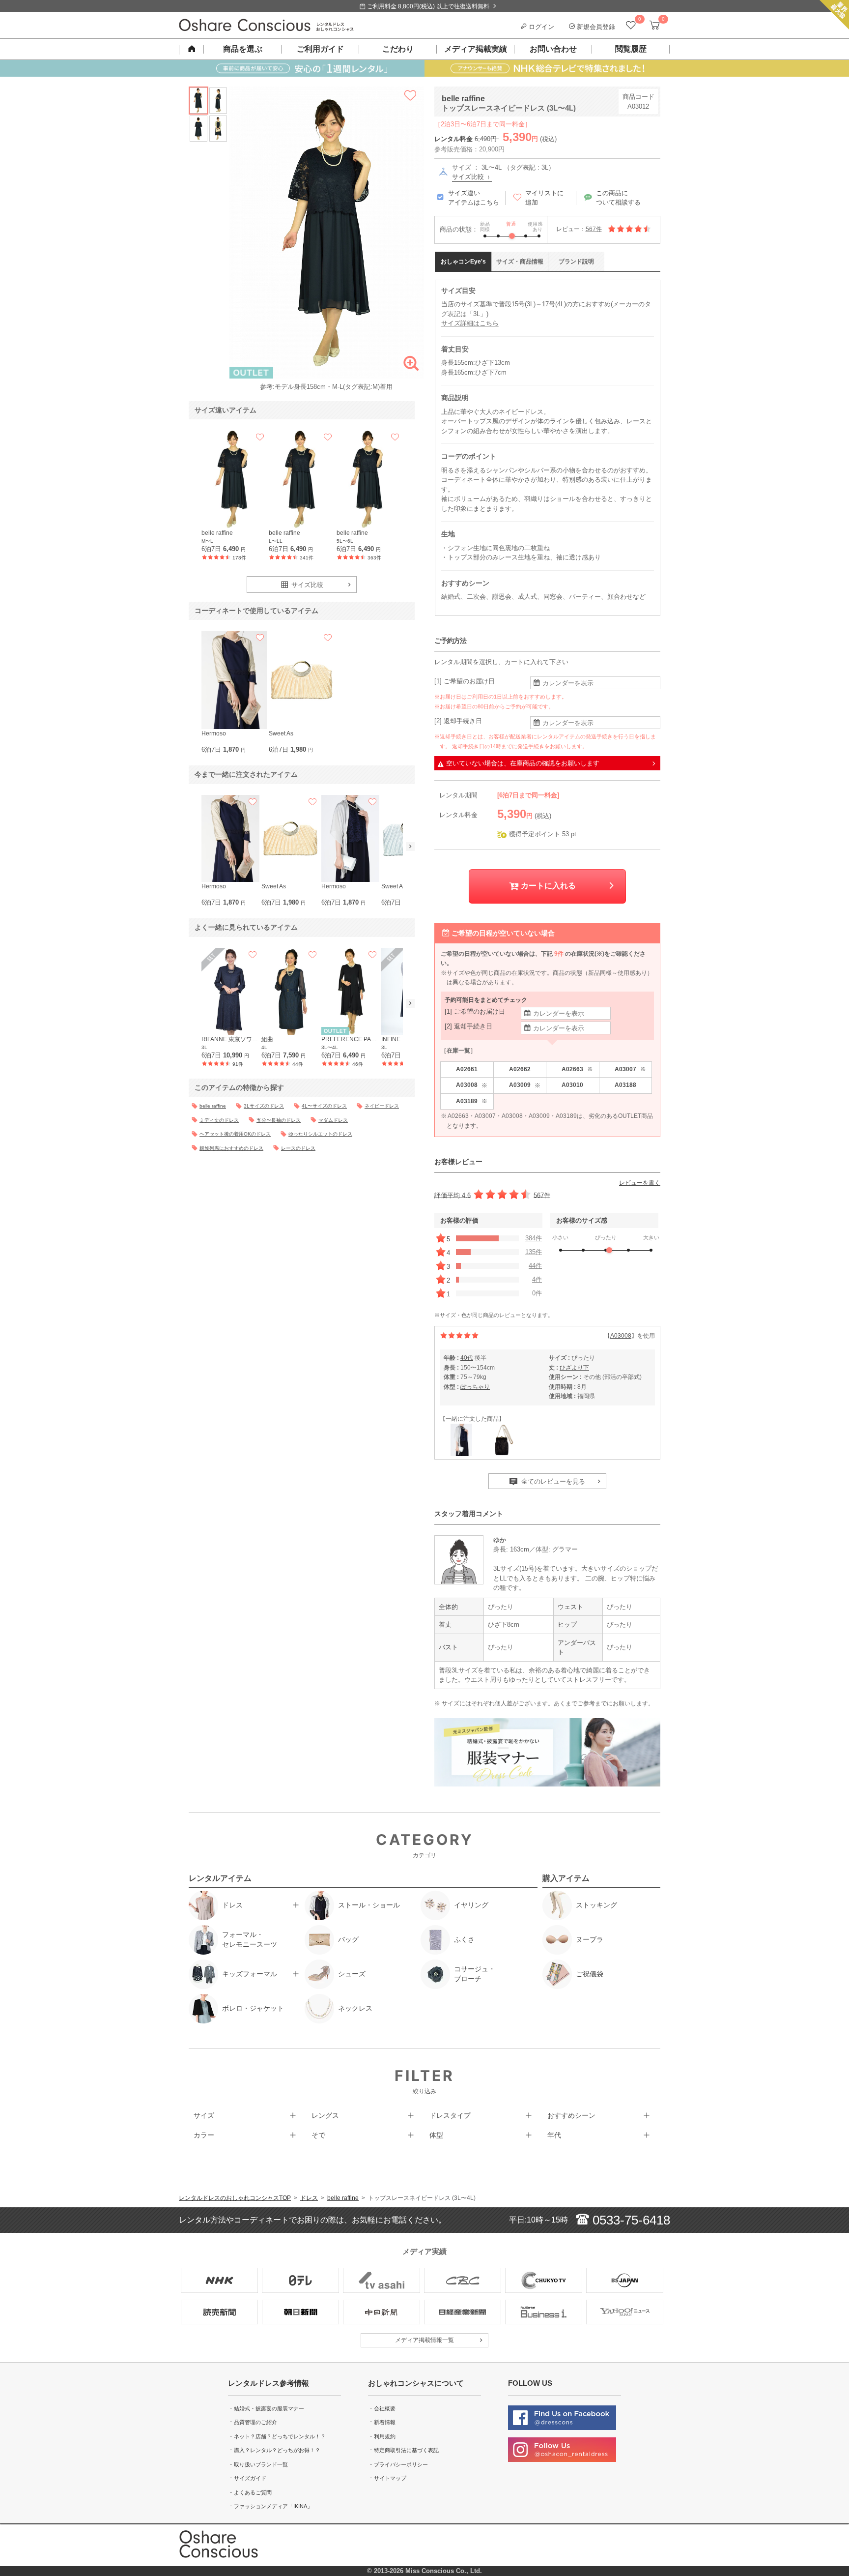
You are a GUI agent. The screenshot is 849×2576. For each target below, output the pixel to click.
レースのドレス (298, 1148)
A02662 (520, 1069)
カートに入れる (547, 886)
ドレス (309, 2198)
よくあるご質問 (253, 2492)
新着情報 (385, 2422)
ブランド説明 (576, 262)
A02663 (577, 1069)
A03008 (472, 1085)
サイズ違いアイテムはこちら (474, 198)
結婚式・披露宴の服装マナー (269, 2408)
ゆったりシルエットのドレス (320, 1134)
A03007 (630, 1069)
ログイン (540, 27)
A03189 (472, 1101)
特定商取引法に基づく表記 (406, 2450)
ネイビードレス (382, 1106)
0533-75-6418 (630, 2220)
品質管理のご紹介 (255, 2422)
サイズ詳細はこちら (470, 323)
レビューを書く (640, 1183)
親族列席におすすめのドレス (231, 1148)
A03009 (525, 1085)
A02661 (467, 1069)
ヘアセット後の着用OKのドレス (235, 1134)
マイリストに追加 (544, 198)
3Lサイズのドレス (264, 1106)
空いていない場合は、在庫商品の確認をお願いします (523, 763)
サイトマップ (390, 2478)
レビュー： (579, 229)
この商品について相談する (618, 198)
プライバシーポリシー (401, 2464)
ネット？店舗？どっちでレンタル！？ (280, 2436)
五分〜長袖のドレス (279, 1120)
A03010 (572, 1085)
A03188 (625, 1085)
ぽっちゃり (475, 1387)
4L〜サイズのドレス (324, 1106)
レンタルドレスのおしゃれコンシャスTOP (235, 2198)
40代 (467, 1358)
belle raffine (463, 99)
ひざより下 (574, 1368)
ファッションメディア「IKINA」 (273, 2506)
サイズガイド (250, 2478)
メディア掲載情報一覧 (424, 2340)
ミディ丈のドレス (219, 1120)
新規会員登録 (595, 27)
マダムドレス (333, 1120)
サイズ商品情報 (520, 262)
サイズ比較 (469, 177)
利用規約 (385, 2436)
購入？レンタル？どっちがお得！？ (277, 2450)
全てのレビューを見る (552, 1481)
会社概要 (385, 2408)
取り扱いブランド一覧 (261, 2464)
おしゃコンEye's (463, 262)
